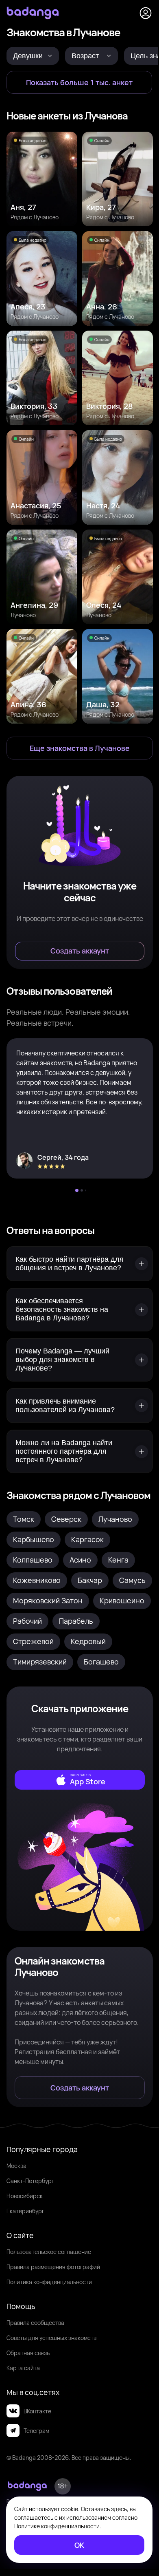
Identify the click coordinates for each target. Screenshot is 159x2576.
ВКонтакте (37, 2411)
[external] (80, 1780)
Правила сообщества (35, 2323)
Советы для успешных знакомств (51, 2338)
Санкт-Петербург (30, 2181)
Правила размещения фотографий (53, 2267)
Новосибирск (25, 2196)
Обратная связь (28, 2353)
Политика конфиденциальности (49, 2282)
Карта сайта (23, 2368)
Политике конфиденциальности (57, 2526)
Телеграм (36, 2431)
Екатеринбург (25, 2211)
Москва (16, 2166)
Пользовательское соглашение (49, 2252)
